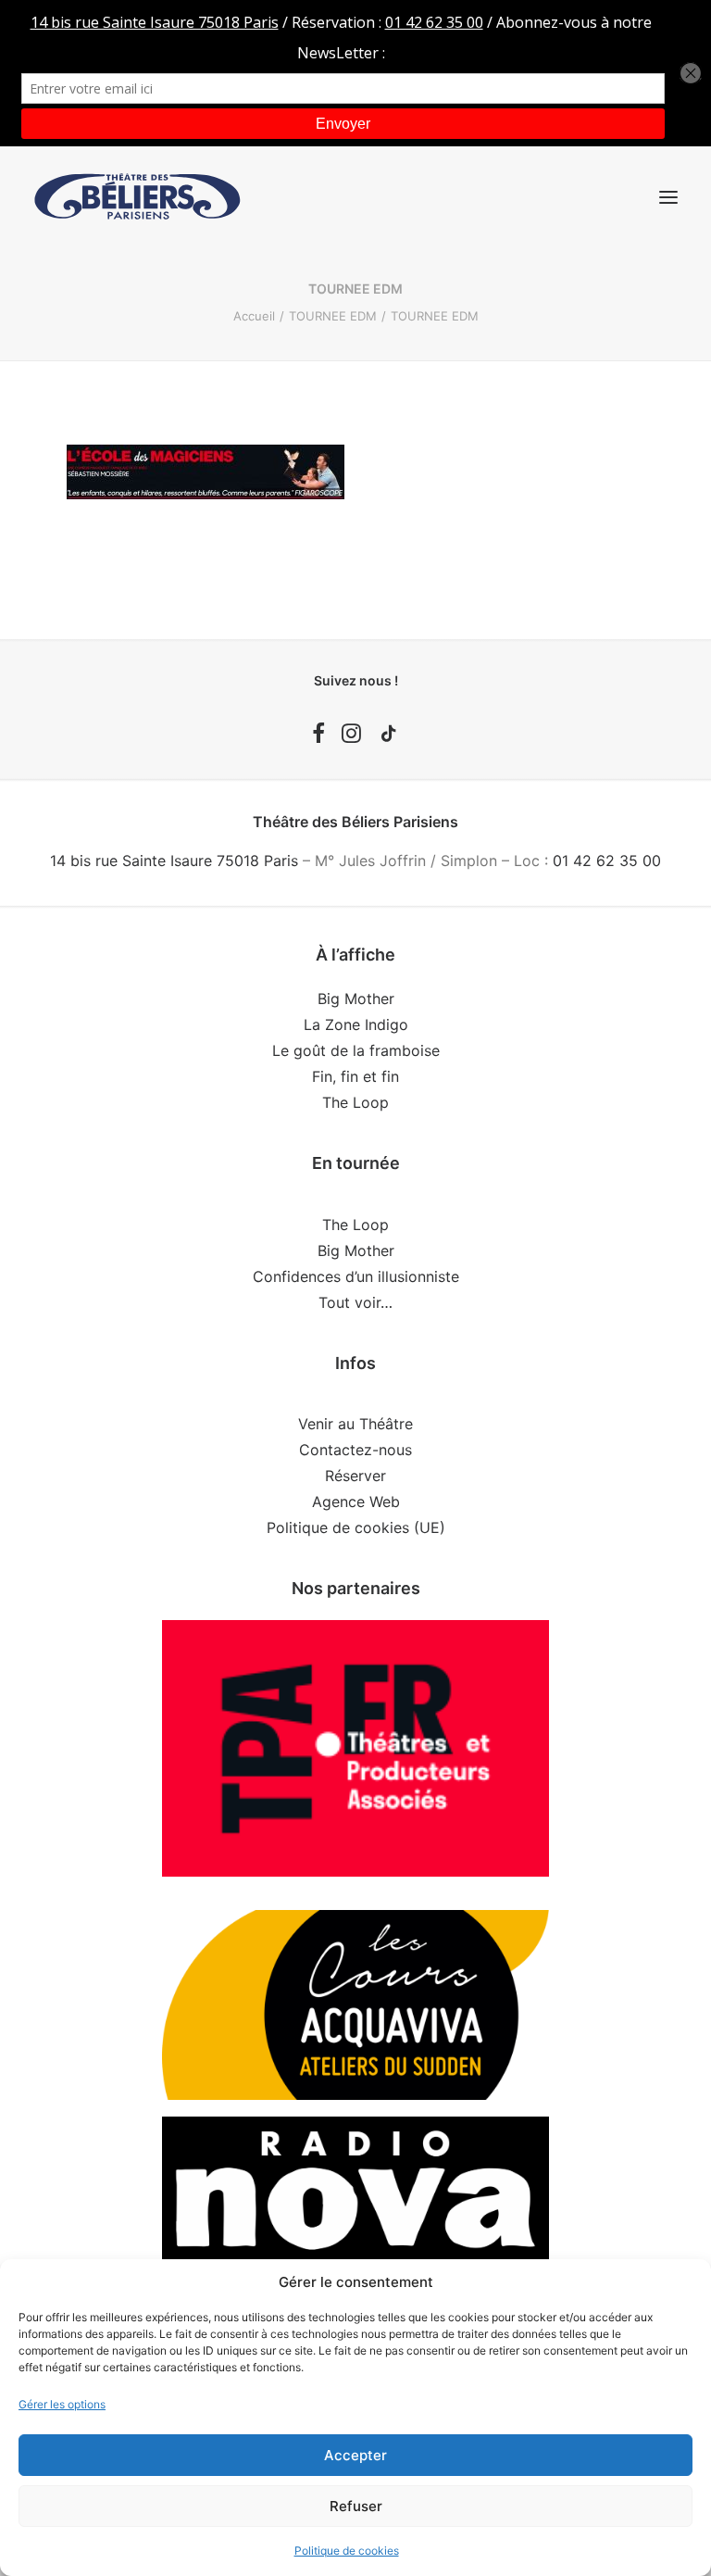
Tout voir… (355, 1302)
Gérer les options (62, 2404)
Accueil (254, 316)
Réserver (355, 1476)
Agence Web (356, 1502)
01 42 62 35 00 (607, 861)
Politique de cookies (347, 2551)
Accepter (355, 2455)
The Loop (355, 1102)
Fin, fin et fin (355, 1076)
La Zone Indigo (356, 1024)
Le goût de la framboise (356, 1050)
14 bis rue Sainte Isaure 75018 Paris (174, 861)
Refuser (356, 2506)
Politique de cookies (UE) (356, 1527)
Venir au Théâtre (355, 1424)
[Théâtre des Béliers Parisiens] (137, 197)
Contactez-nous (355, 1450)
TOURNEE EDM (333, 316)
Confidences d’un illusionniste (356, 1276)
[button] (668, 197)
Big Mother (356, 999)
